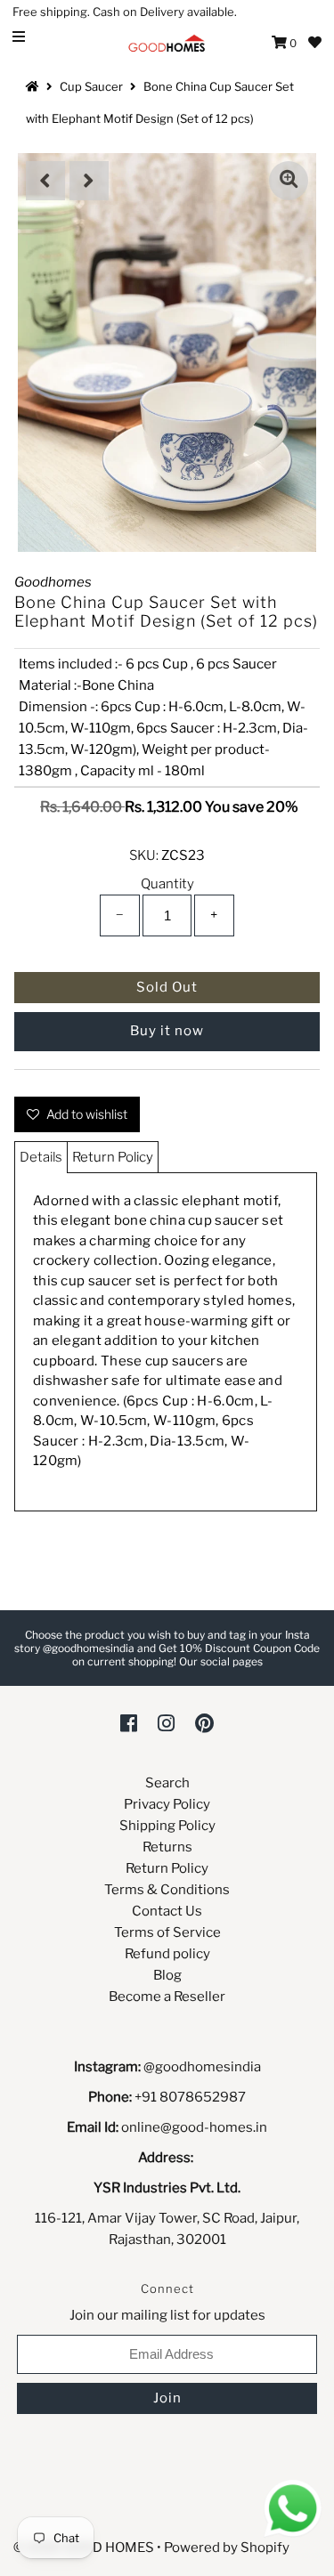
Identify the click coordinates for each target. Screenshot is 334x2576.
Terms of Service (167, 1932)
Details (41, 1157)
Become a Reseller (167, 1997)
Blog (167, 1975)
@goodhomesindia (202, 2067)
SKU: (144, 855)
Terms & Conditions (167, 1890)
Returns (167, 1847)
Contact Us (167, 1911)
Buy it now (167, 1031)
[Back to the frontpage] (35, 86)
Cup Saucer (91, 86)
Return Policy (113, 1157)
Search (167, 1783)
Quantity (167, 884)
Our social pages (221, 1661)
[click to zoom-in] (289, 181)
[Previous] (45, 181)
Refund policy (167, 1954)
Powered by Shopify (227, 2548)
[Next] (89, 181)
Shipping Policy (167, 1826)
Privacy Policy (167, 1804)
